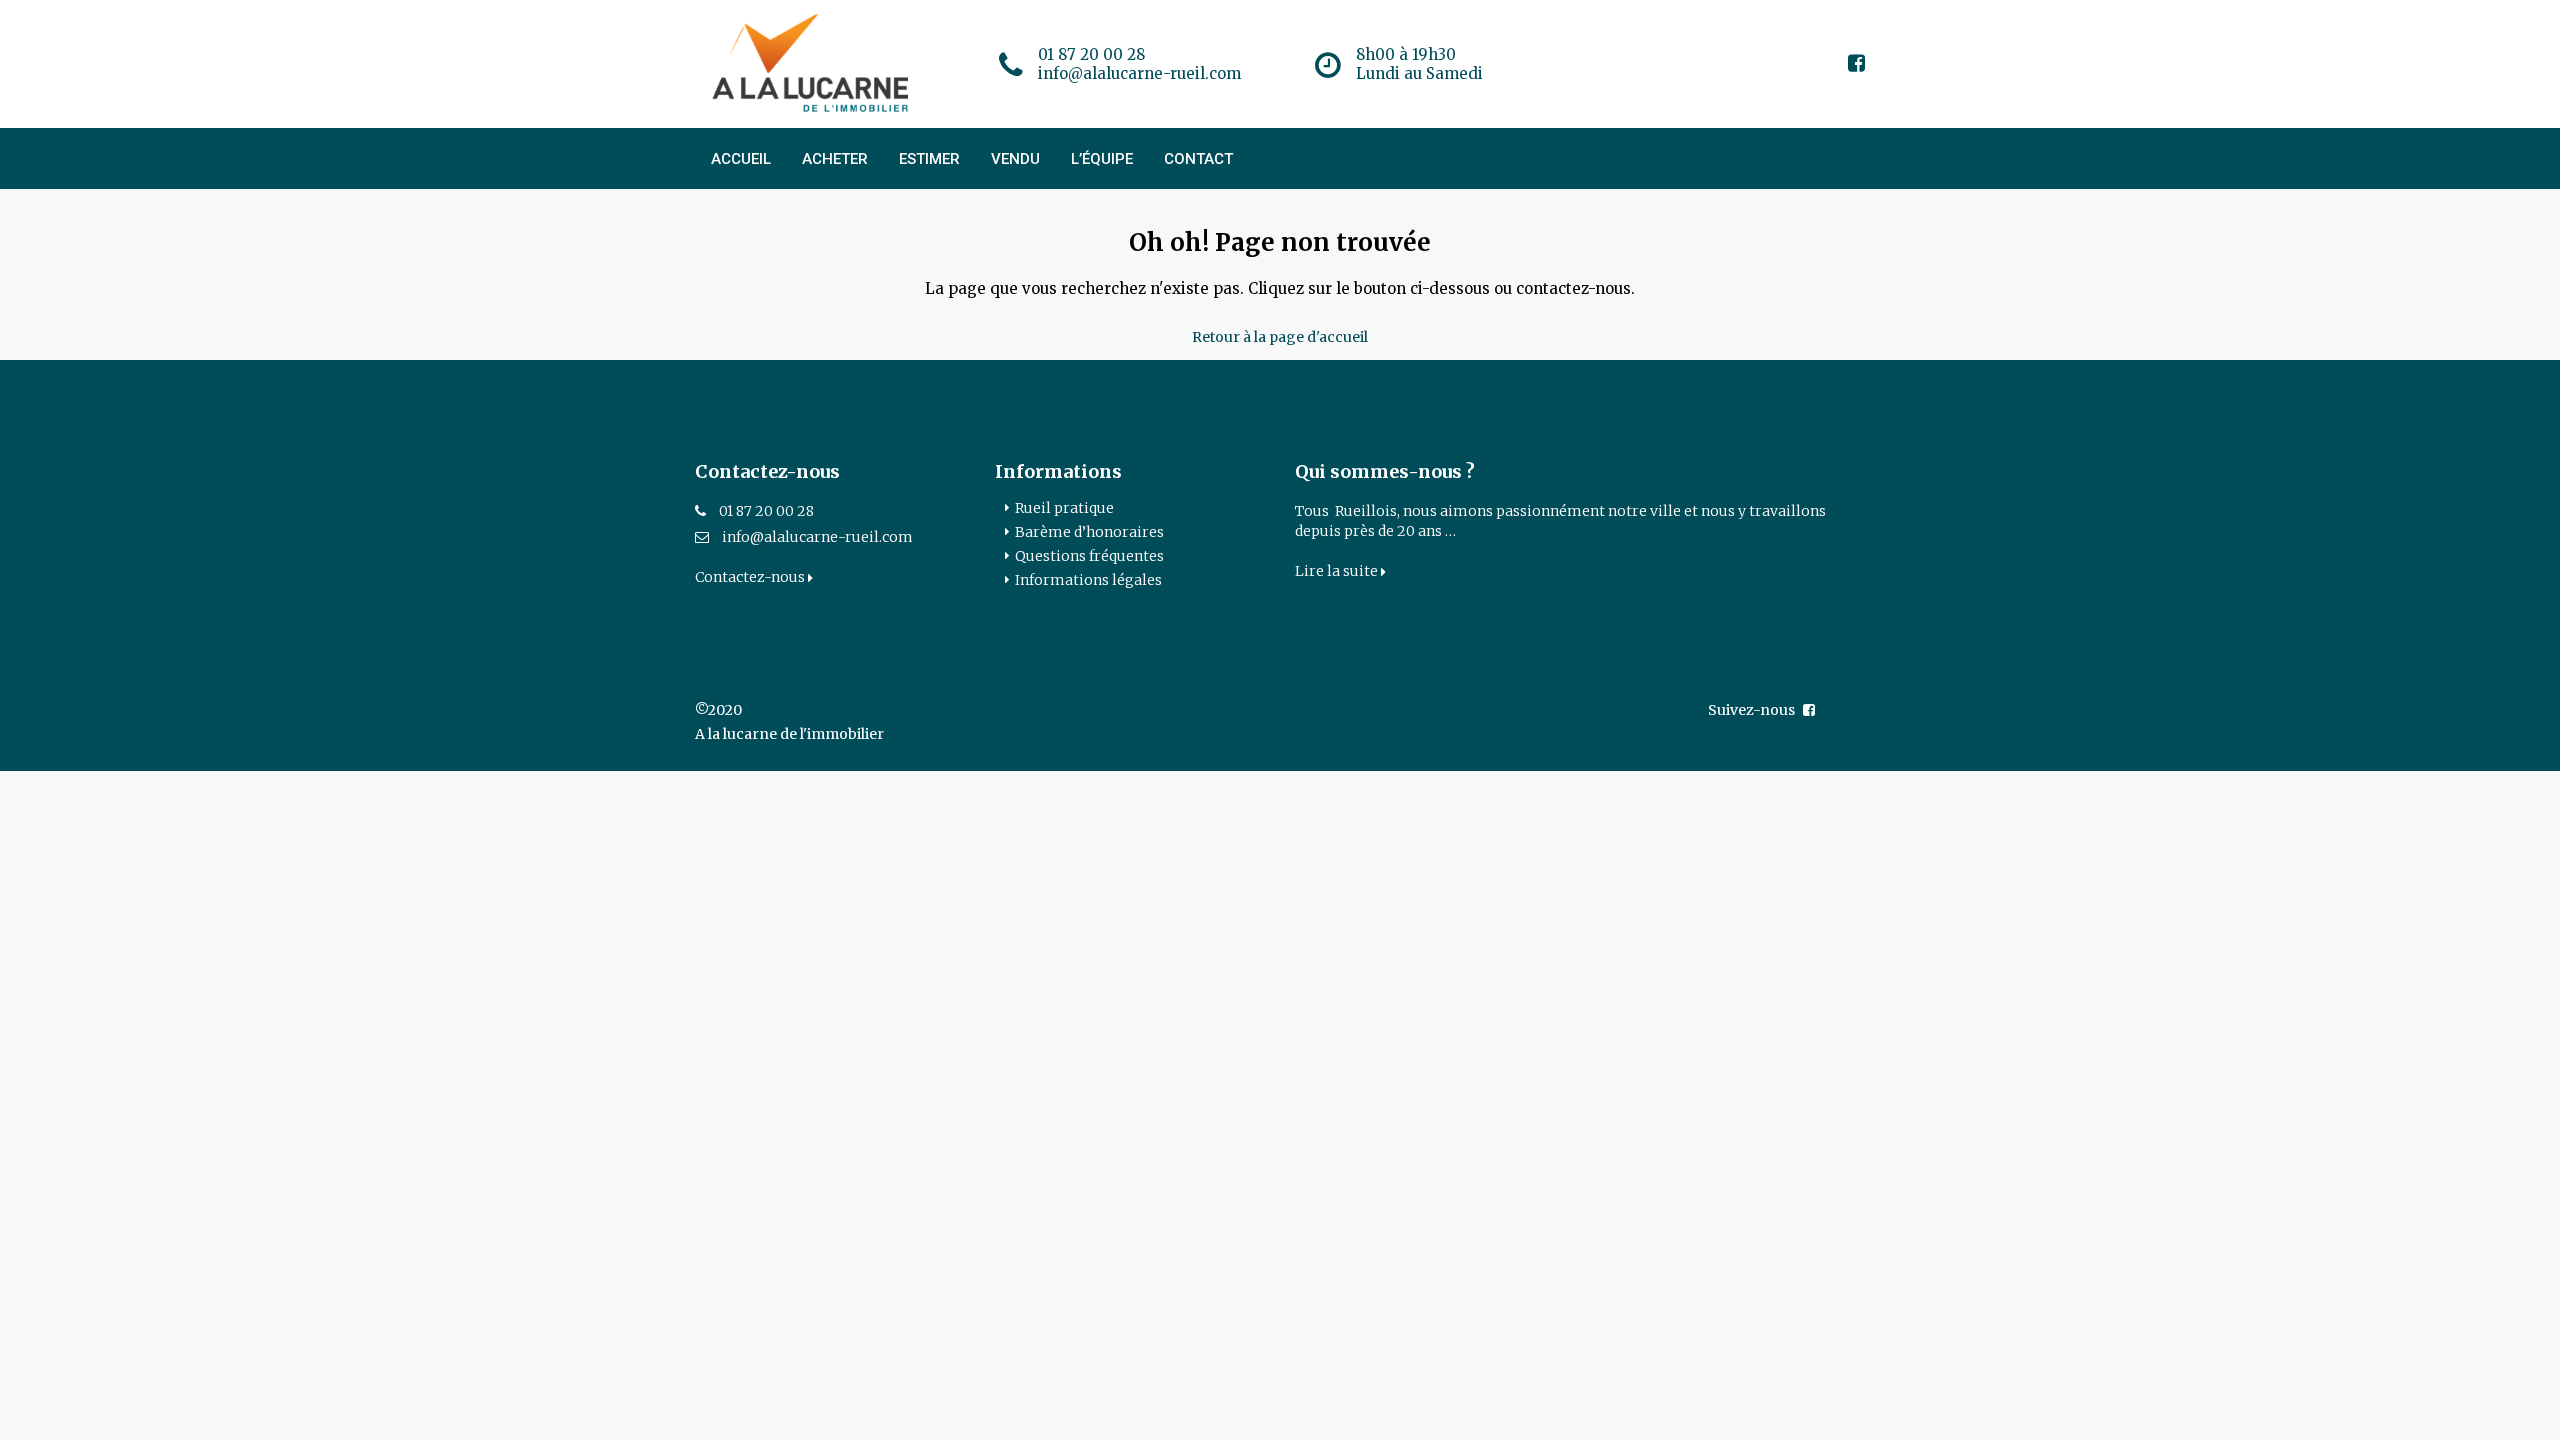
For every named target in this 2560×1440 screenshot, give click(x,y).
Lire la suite (1338, 571)
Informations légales (1088, 580)
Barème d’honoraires (1089, 532)
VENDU (1015, 159)
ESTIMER (929, 159)
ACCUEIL (741, 159)
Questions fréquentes (1089, 556)
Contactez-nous (751, 577)
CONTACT (1198, 159)
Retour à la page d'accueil (1280, 337)
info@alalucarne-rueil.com (817, 537)
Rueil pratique (1064, 508)
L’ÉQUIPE (1102, 159)
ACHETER (835, 159)
